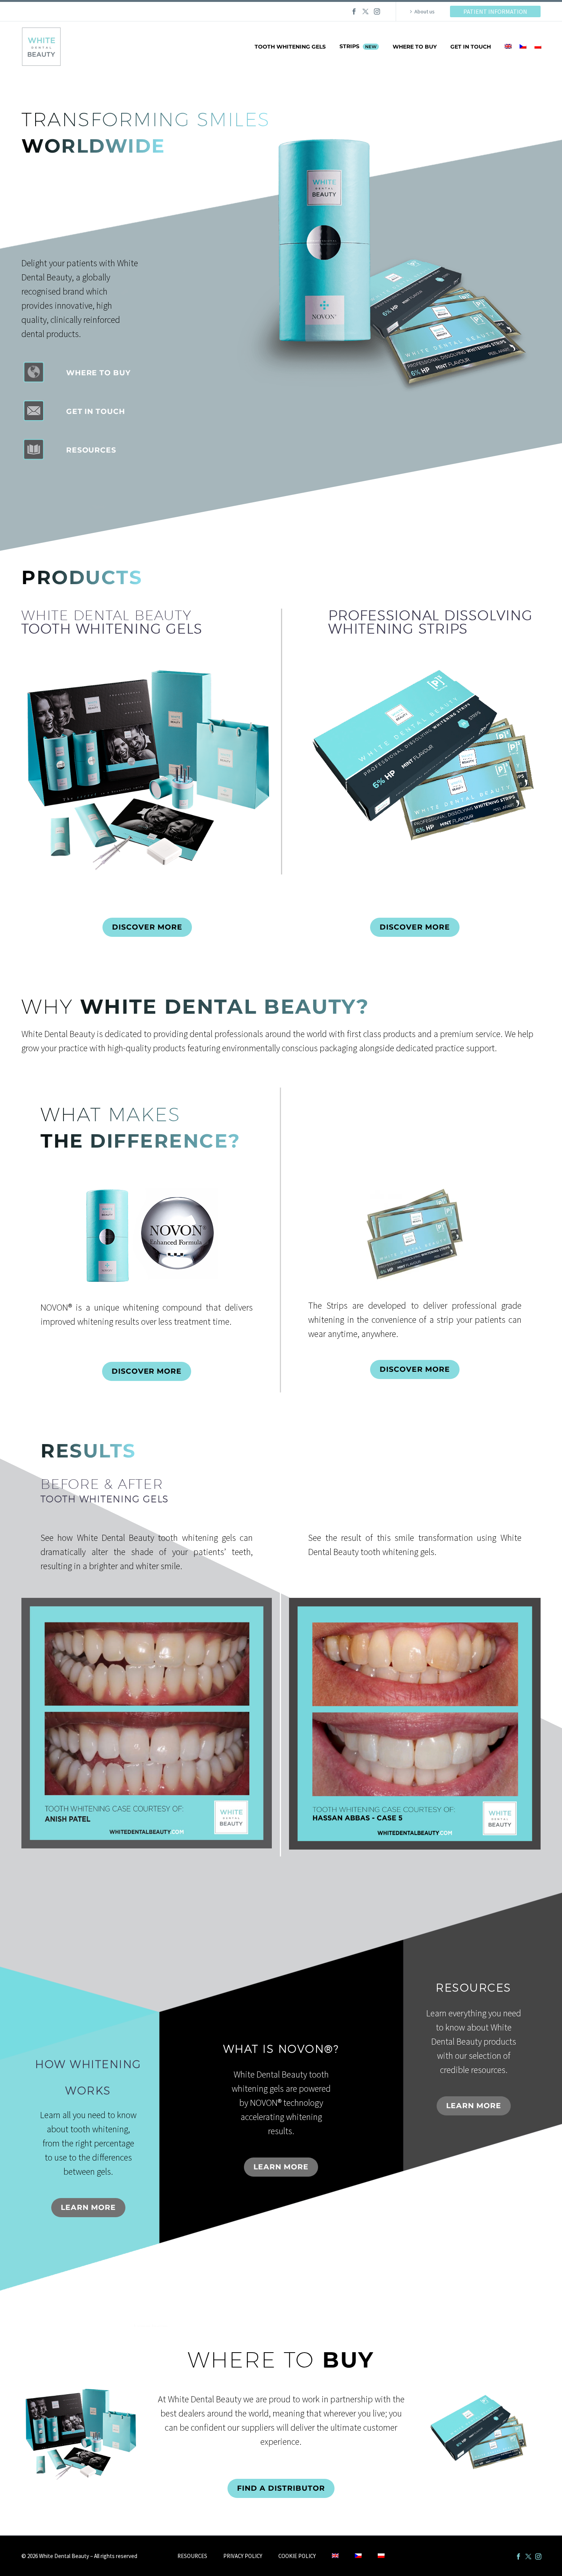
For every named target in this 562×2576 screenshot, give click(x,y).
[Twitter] (365, 11)
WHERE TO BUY (415, 47)
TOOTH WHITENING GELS (290, 47)
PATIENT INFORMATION (495, 11)
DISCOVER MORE (147, 927)
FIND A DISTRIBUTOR (281, 2488)
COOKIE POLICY (297, 2556)
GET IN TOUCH (471, 47)
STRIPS (358, 46)
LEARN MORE (88, 2207)
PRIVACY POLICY (243, 2556)
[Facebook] (354, 11)
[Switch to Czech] (523, 47)
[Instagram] (377, 11)
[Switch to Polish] (538, 47)
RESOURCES (192, 2556)
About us (425, 11)
